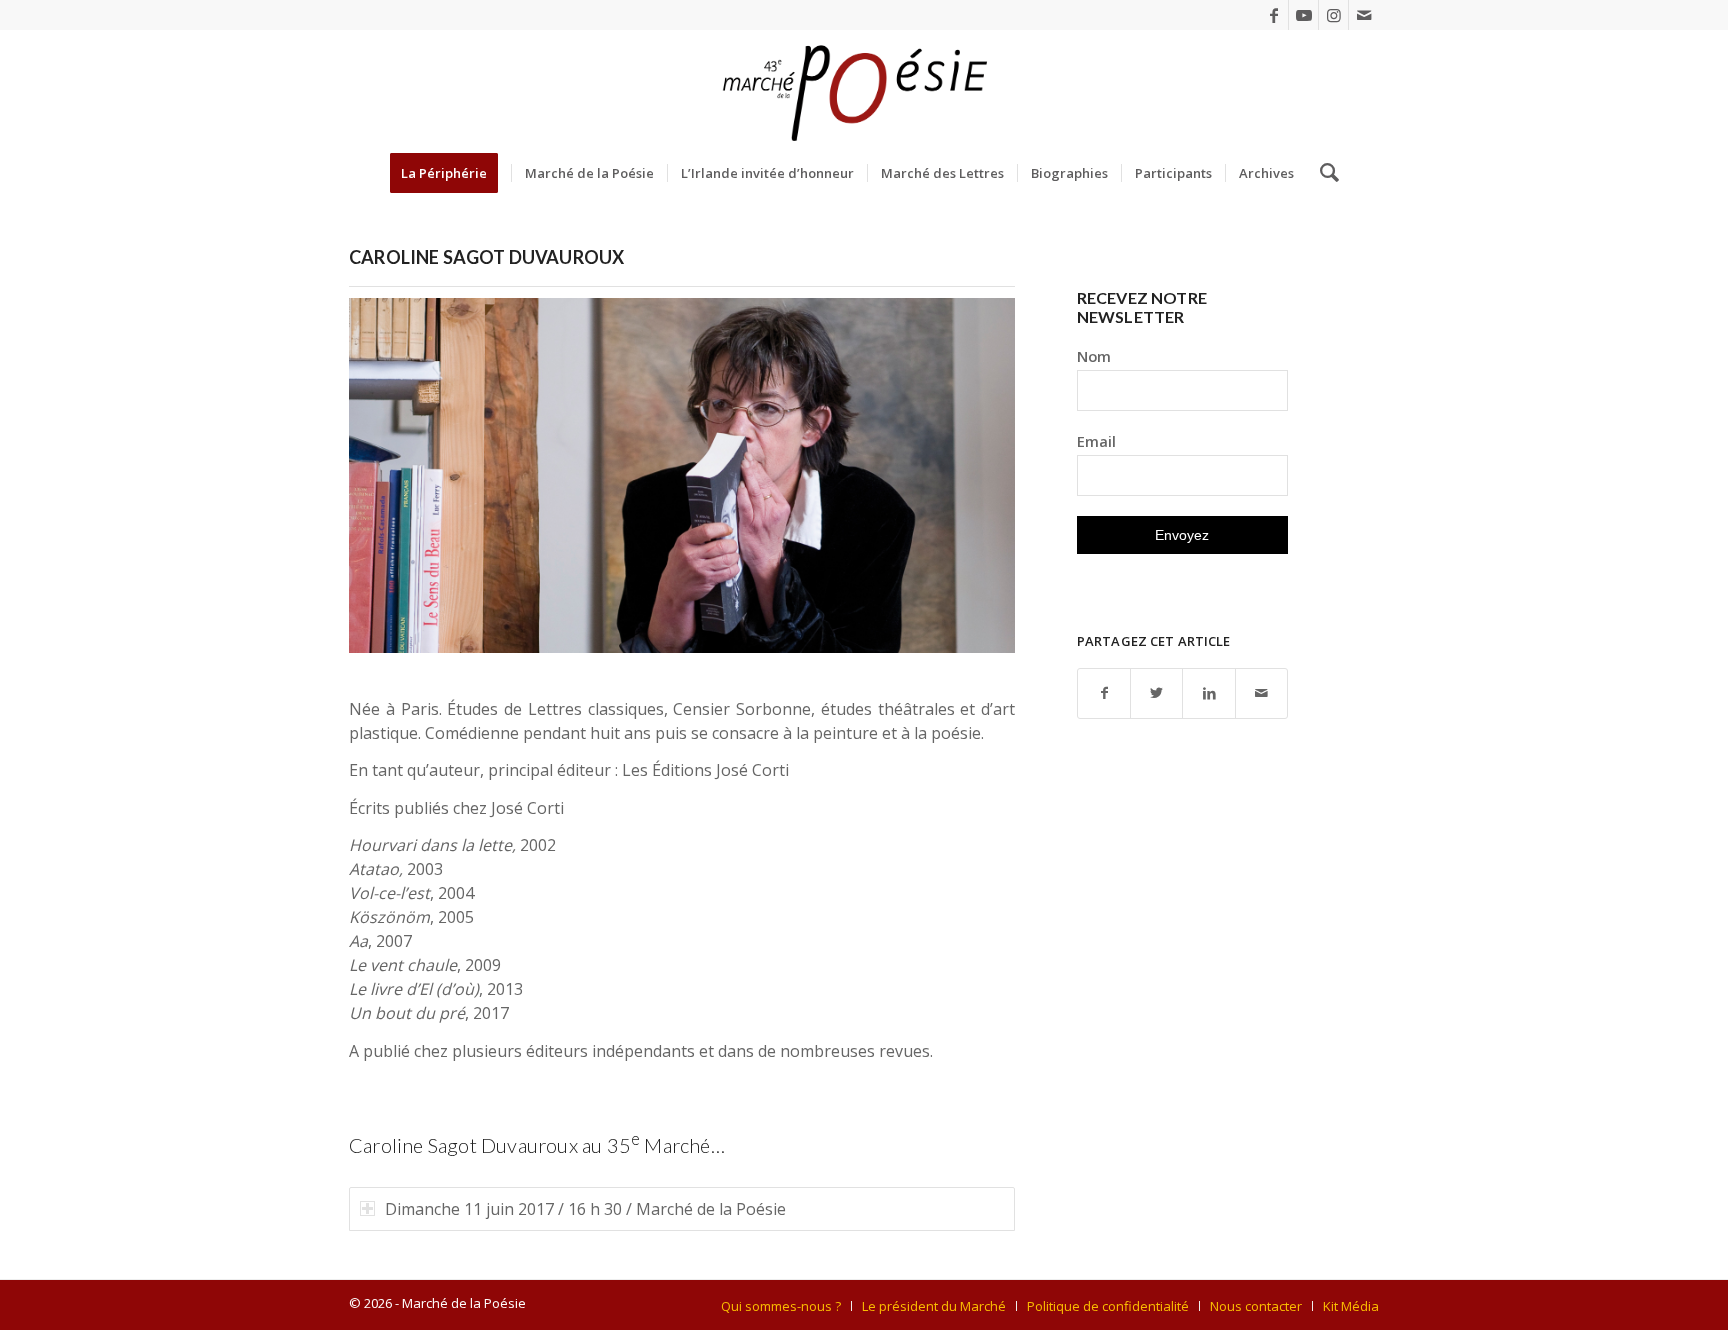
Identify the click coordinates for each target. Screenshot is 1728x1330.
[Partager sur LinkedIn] (1208, 693)
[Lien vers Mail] (1364, 15)
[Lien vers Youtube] (1303, 15)
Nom (1094, 356)
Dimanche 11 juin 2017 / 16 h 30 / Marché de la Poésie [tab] (585, 1209)
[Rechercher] (1323, 173)
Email (1096, 441)
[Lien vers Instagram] (1333, 15)
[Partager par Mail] (1261, 693)
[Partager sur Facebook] (1104, 693)
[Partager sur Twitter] (1156, 693)
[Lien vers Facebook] (1273, 15)
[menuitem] (450, 173)
